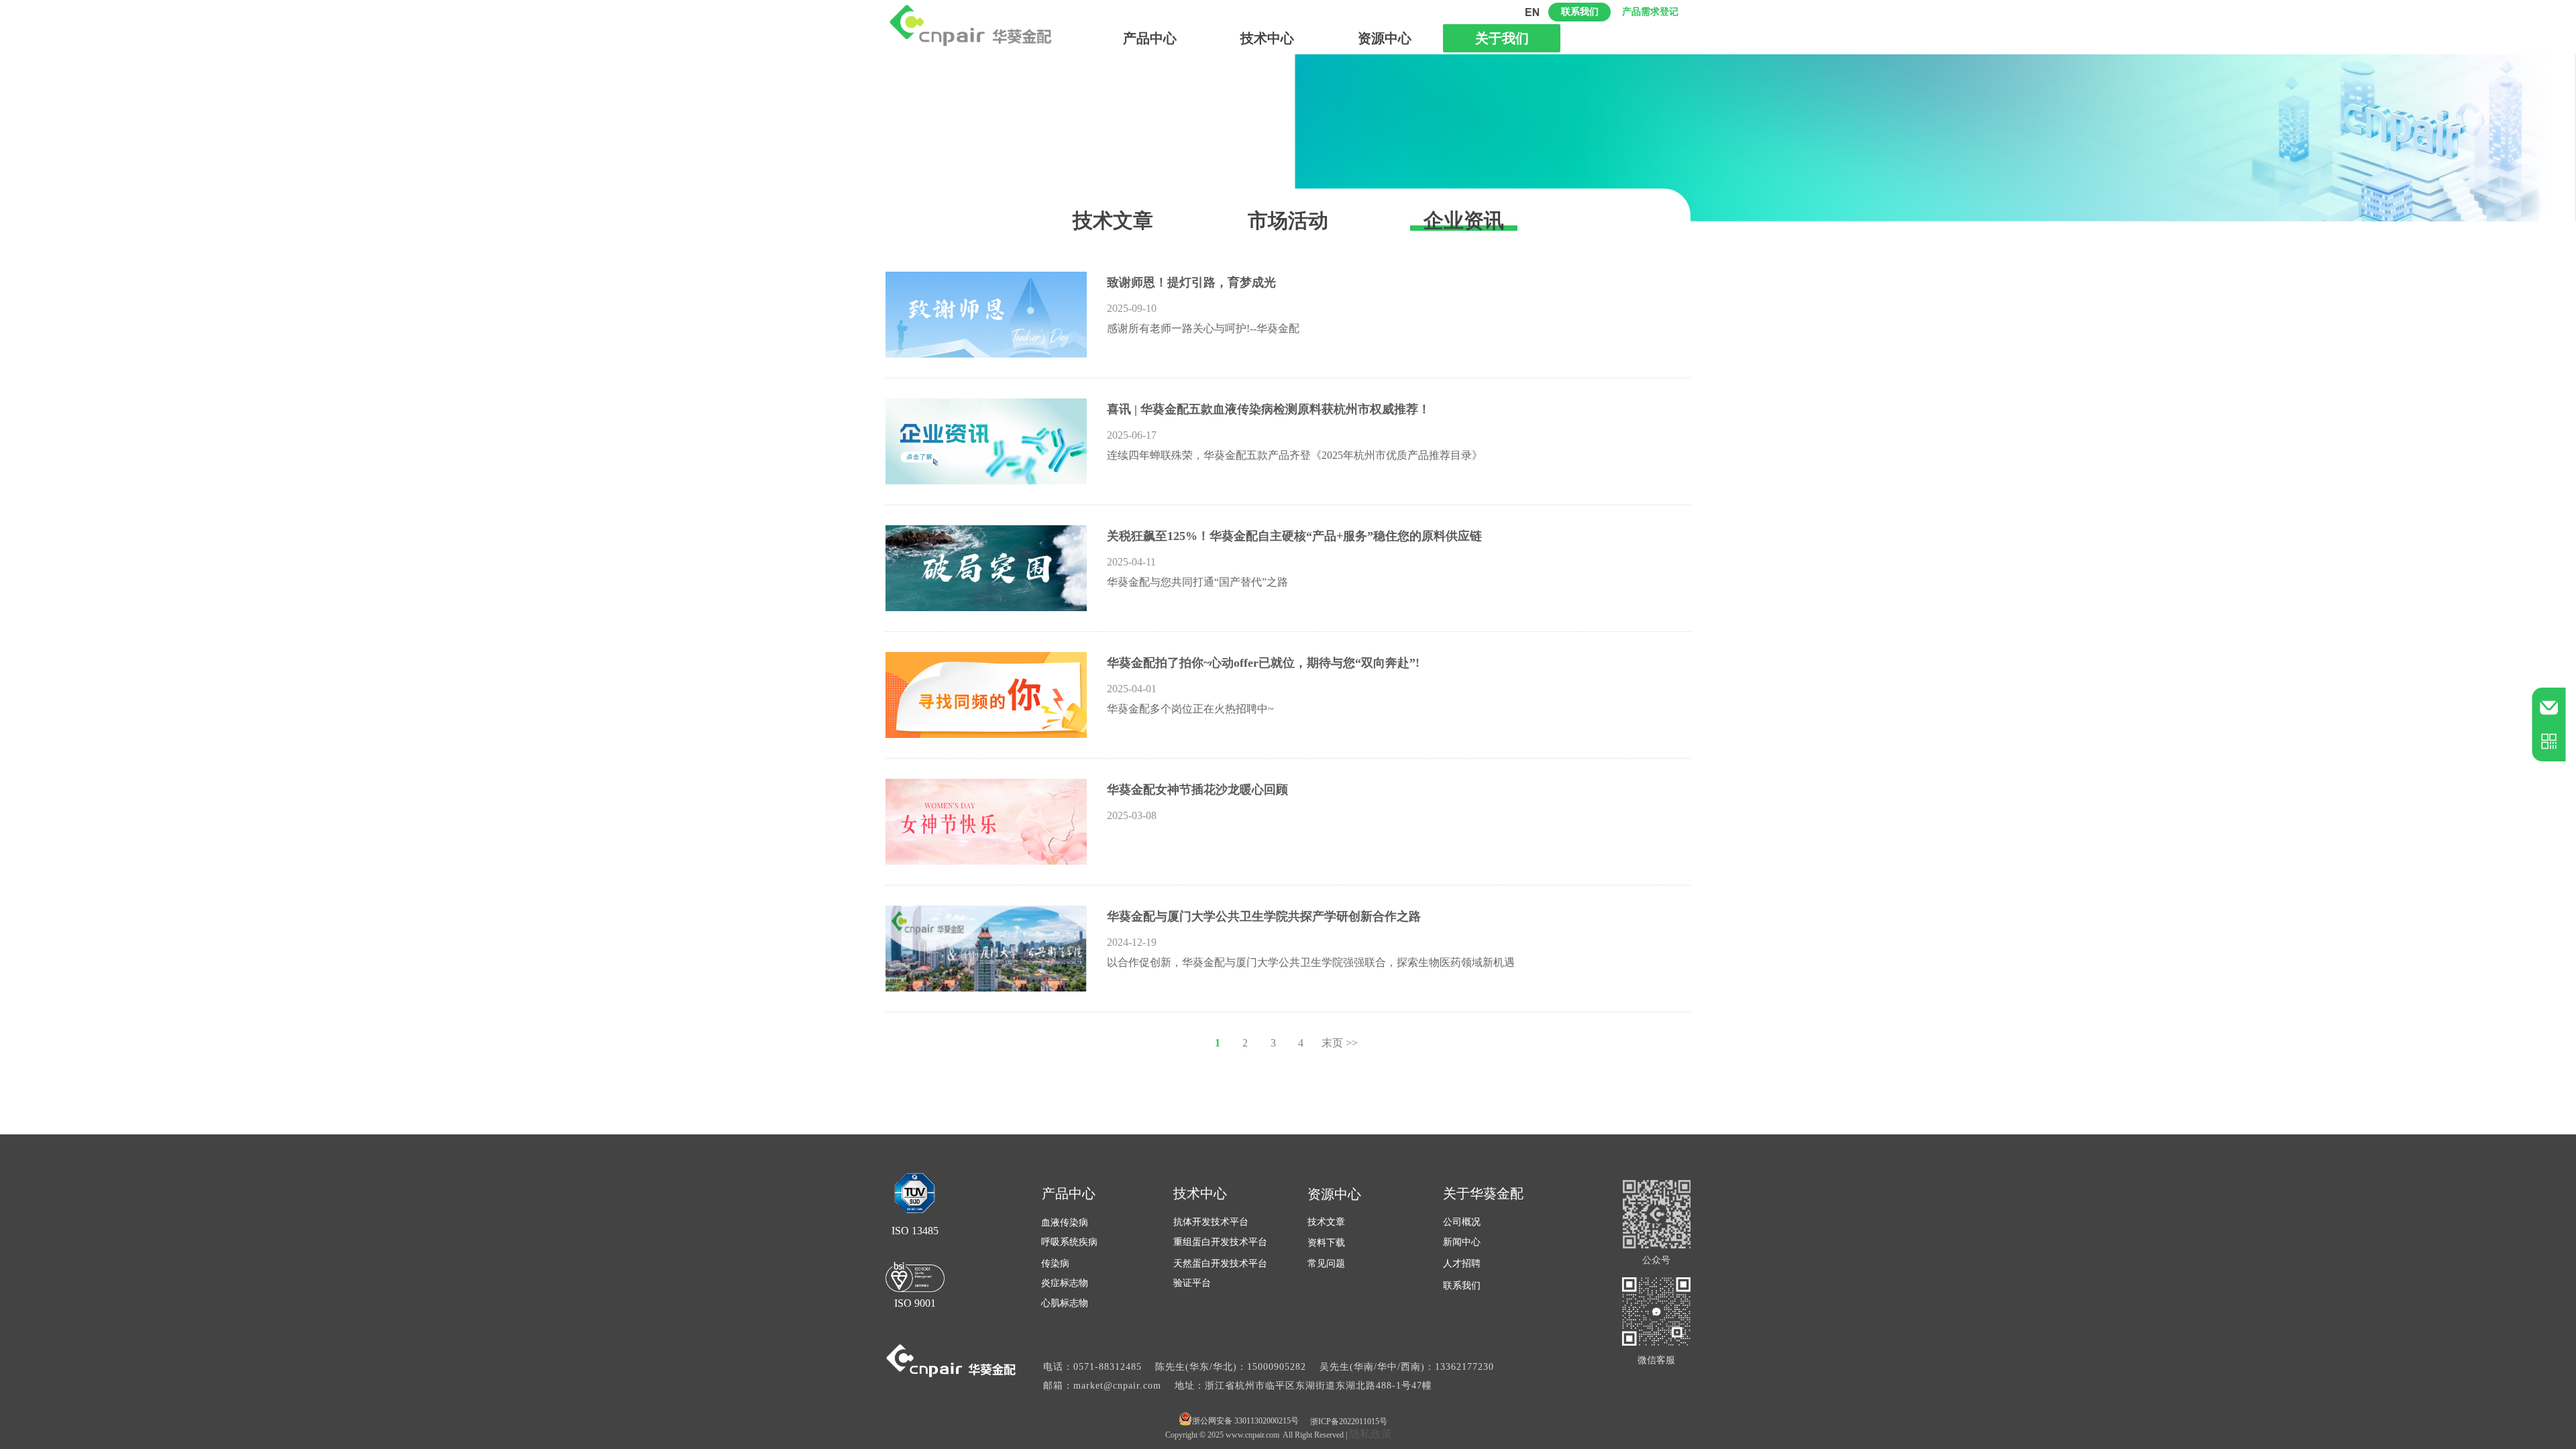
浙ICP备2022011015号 (1349, 1421)
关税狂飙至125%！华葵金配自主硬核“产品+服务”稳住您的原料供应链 (1294, 536)
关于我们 (1502, 38)
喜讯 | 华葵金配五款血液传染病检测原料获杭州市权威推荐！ (1269, 409)
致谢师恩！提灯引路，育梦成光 (1191, 282)
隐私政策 (1371, 1434)
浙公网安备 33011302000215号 (1245, 1421)
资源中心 (1385, 38)
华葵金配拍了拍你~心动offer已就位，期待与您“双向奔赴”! (1263, 663)
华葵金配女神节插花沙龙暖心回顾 (1197, 790)
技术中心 (1267, 38)
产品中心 (1150, 38)
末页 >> (1340, 1043)
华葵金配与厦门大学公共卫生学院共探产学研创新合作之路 (1264, 916)
